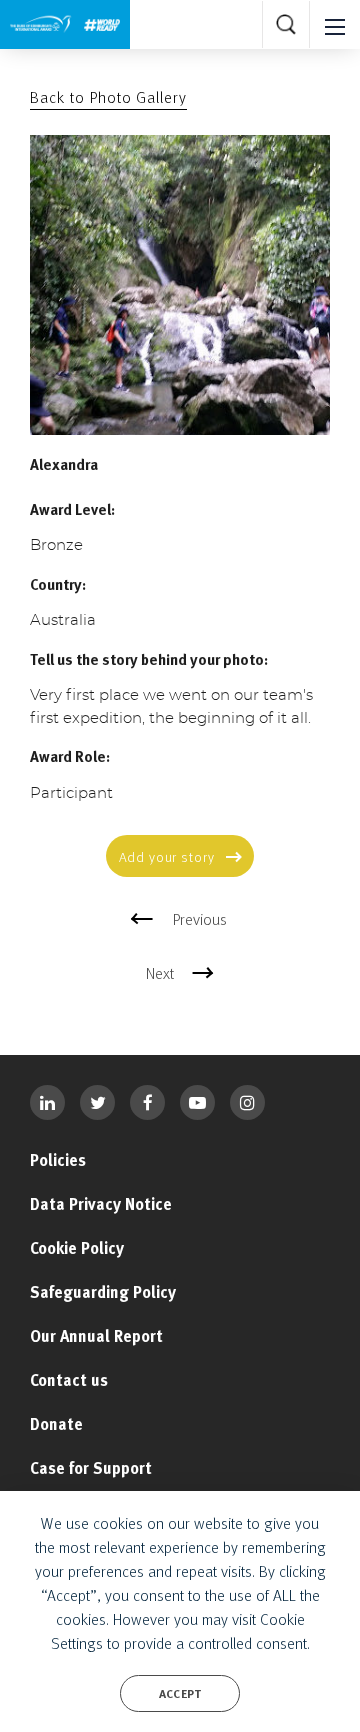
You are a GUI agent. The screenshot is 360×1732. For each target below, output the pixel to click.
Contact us (69, 1380)
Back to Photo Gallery (108, 97)
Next (160, 973)
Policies (58, 1160)
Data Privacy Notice (101, 1204)
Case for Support (91, 1468)
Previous (200, 919)
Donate (56, 1424)
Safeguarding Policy (103, 1292)
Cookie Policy (77, 1248)
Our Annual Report (96, 1336)
